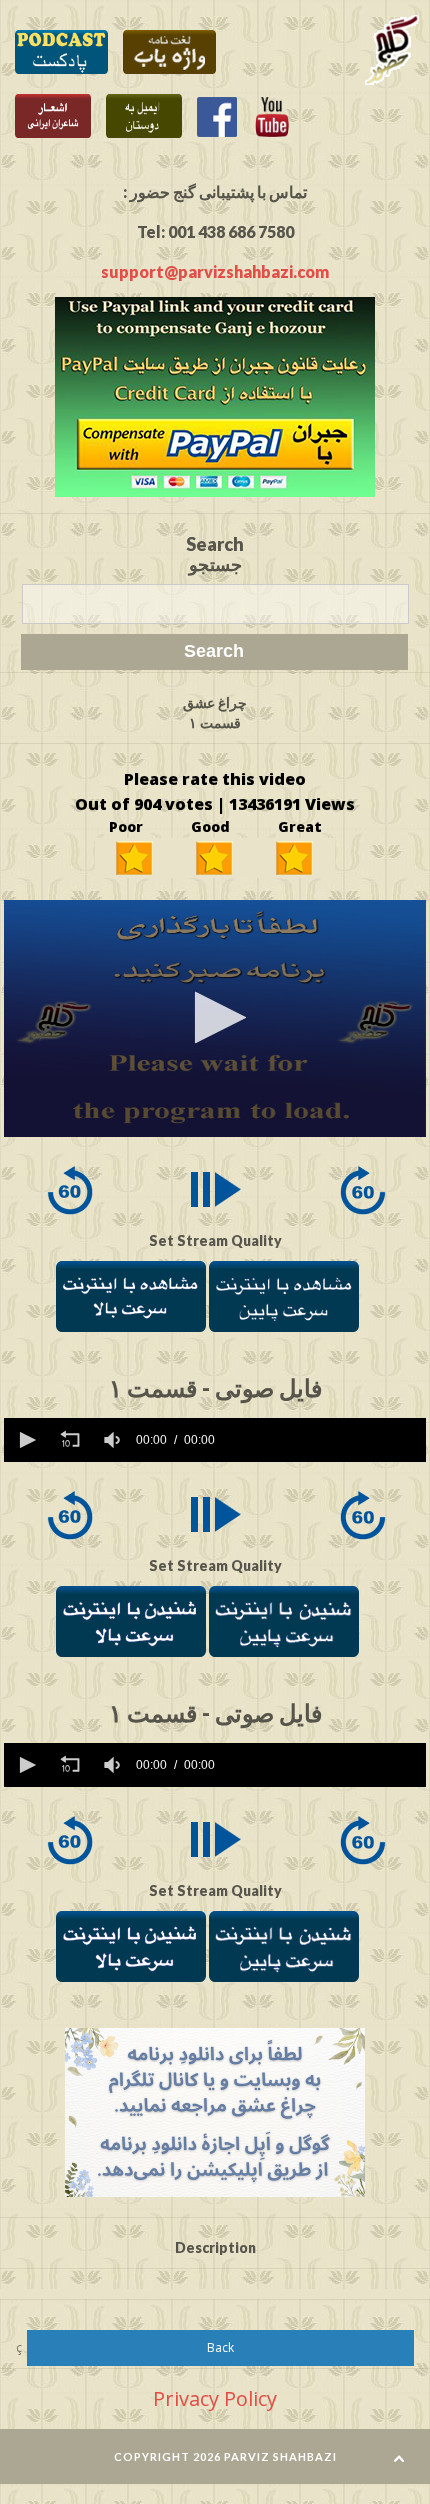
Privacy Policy (215, 2398)
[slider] (323, 1440)
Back (220, 2347)
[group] (114, 1440)
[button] (214, 1017)
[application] (214, 1018)
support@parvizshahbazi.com (215, 271)
